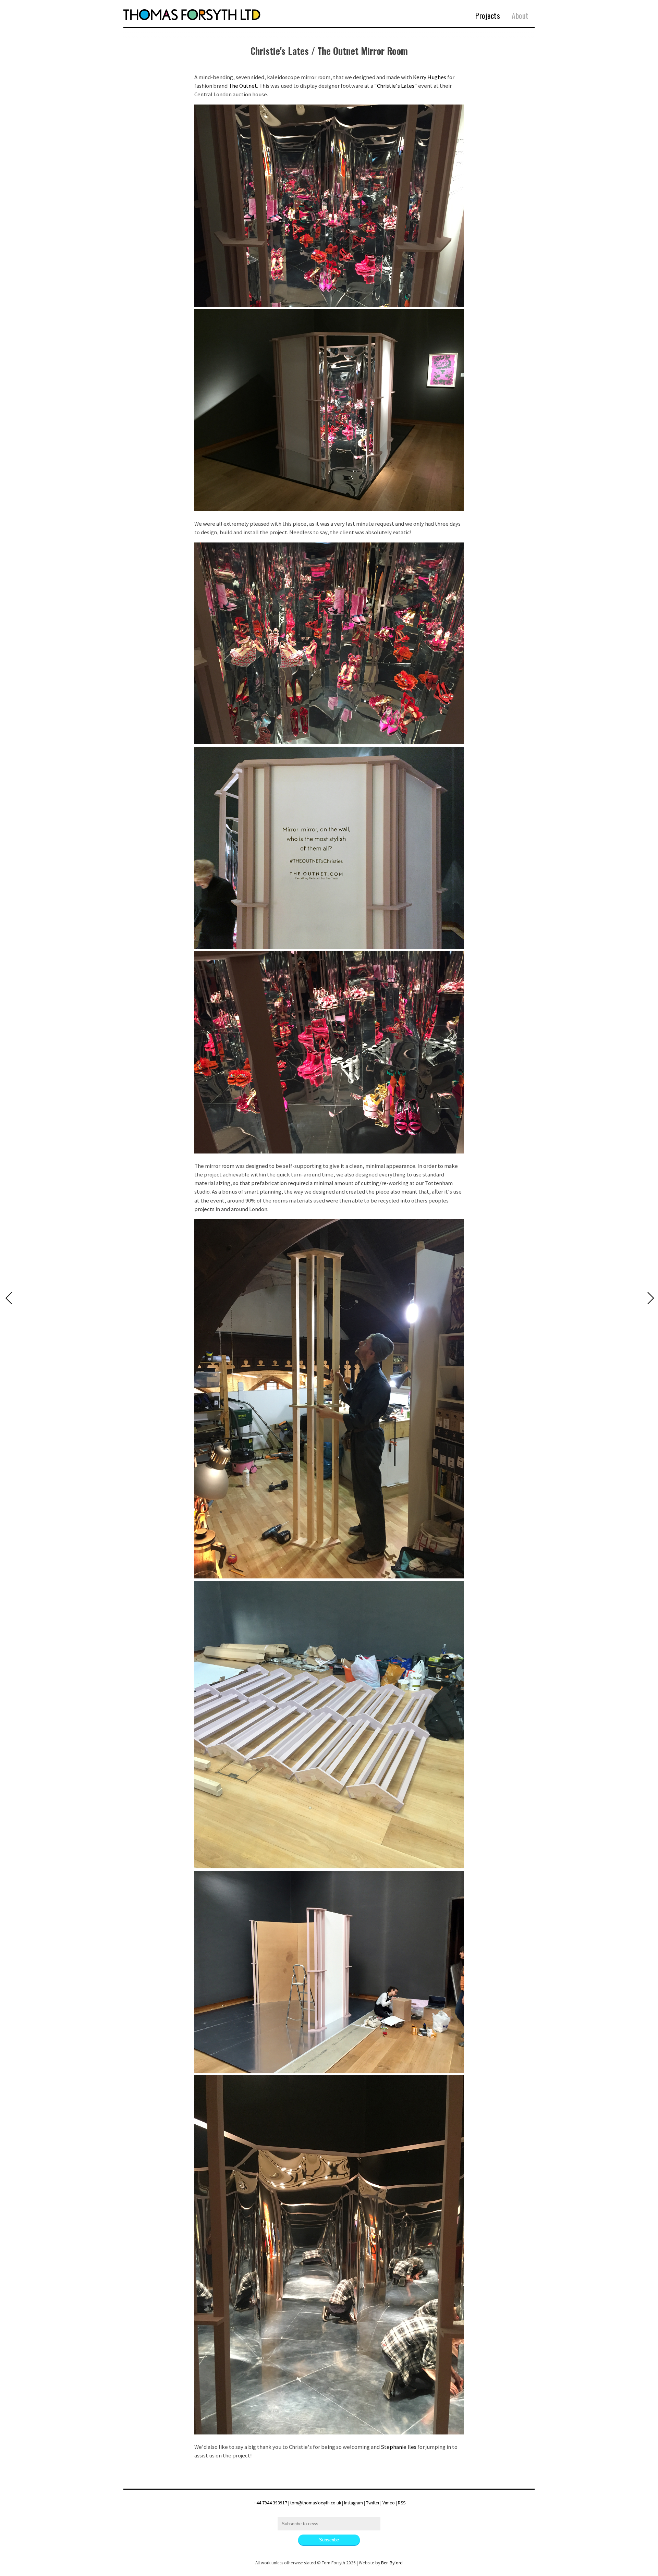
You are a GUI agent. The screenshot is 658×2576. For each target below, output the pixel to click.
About (520, 15)
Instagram (354, 2503)
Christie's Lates (396, 86)
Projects (488, 15)
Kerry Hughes (430, 77)
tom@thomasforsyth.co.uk (316, 2503)
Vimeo (389, 2503)
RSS (402, 2503)
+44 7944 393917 (271, 2503)
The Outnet (243, 86)
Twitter (373, 2503)
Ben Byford (392, 2563)
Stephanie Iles (399, 2447)
